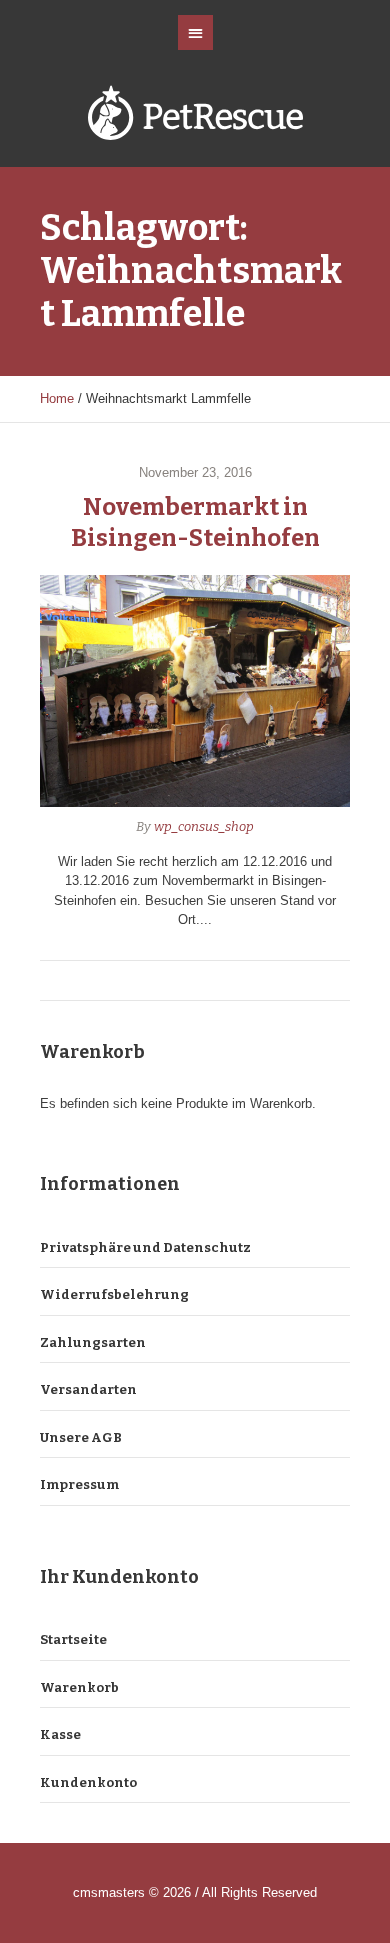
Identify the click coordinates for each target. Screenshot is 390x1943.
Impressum (79, 1484)
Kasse (60, 1734)
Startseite (73, 1639)
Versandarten (88, 1389)
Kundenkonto (88, 1782)
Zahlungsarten (93, 1342)
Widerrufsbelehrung (114, 1294)
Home (57, 398)
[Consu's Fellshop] (195, 116)
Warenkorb (79, 1687)
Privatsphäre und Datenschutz (145, 1247)
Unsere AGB (81, 1437)
